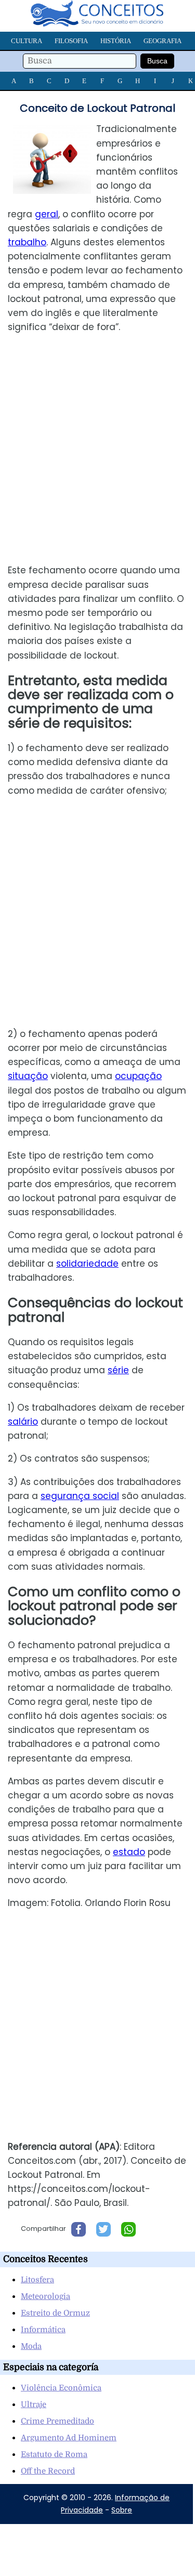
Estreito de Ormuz (55, 2313)
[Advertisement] (98, 449)
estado (129, 1852)
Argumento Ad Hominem (69, 2438)
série (118, 1370)
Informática (43, 2330)
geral (47, 214)
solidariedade (87, 1264)
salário (23, 1422)
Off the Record (48, 2471)
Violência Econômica (61, 2388)
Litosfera (37, 2280)
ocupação (138, 1076)
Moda (31, 2346)
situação (28, 1076)
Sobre (122, 2510)
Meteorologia (45, 2296)
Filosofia (71, 41)
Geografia (162, 41)
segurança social (80, 1496)
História (116, 41)
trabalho (27, 242)
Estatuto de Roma (54, 2454)
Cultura (27, 41)
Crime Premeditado (57, 2421)
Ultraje (34, 2404)
